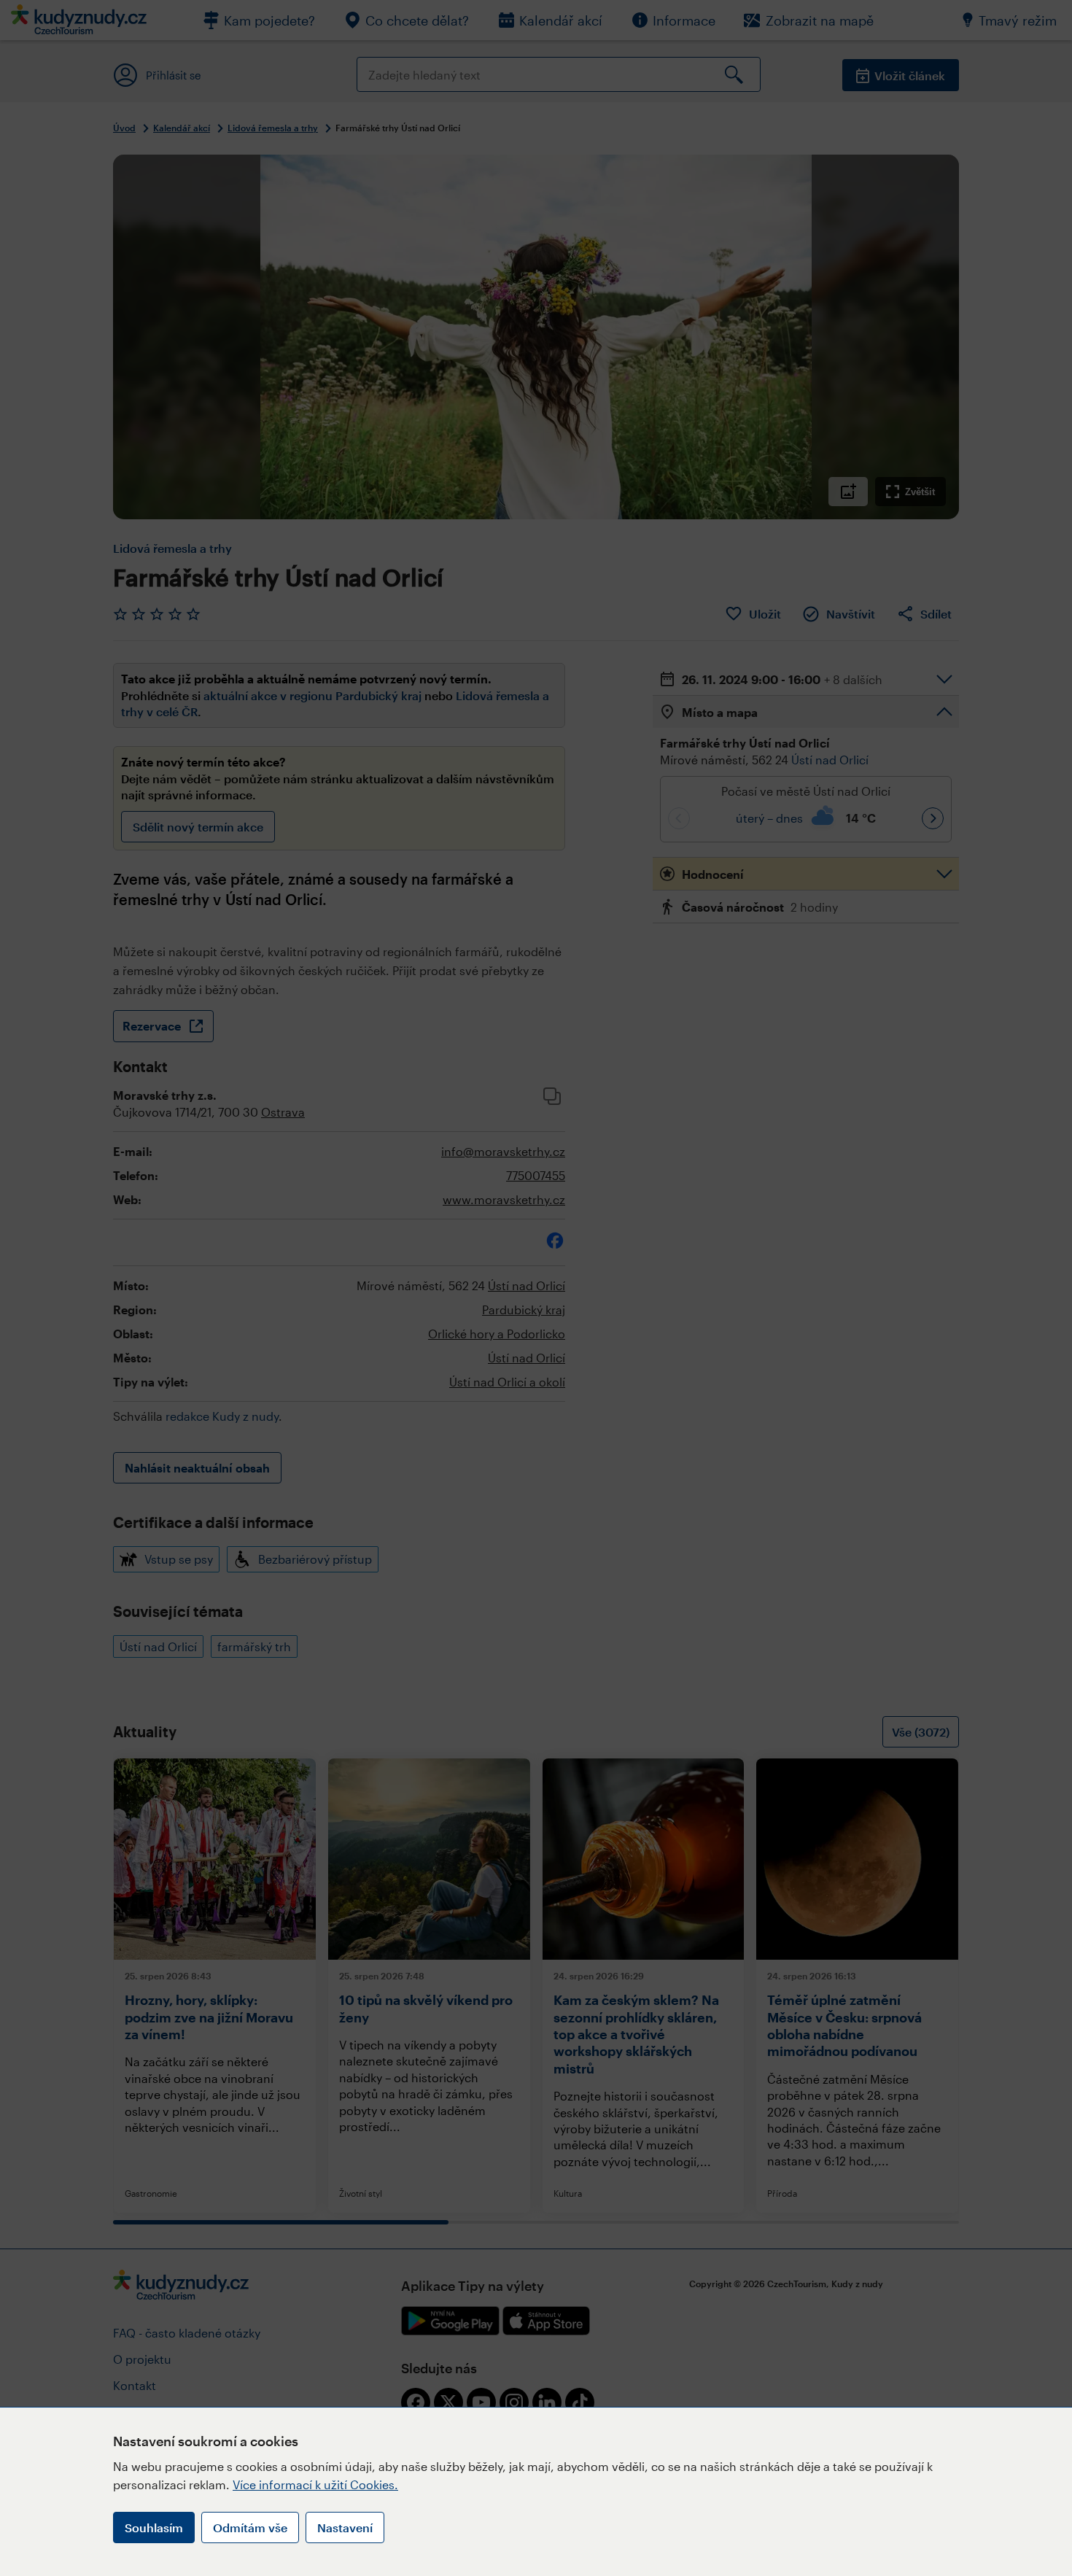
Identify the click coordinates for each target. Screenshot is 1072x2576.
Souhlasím (154, 2527)
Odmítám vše (250, 2527)
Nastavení (345, 2527)
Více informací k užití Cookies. (315, 2484)
